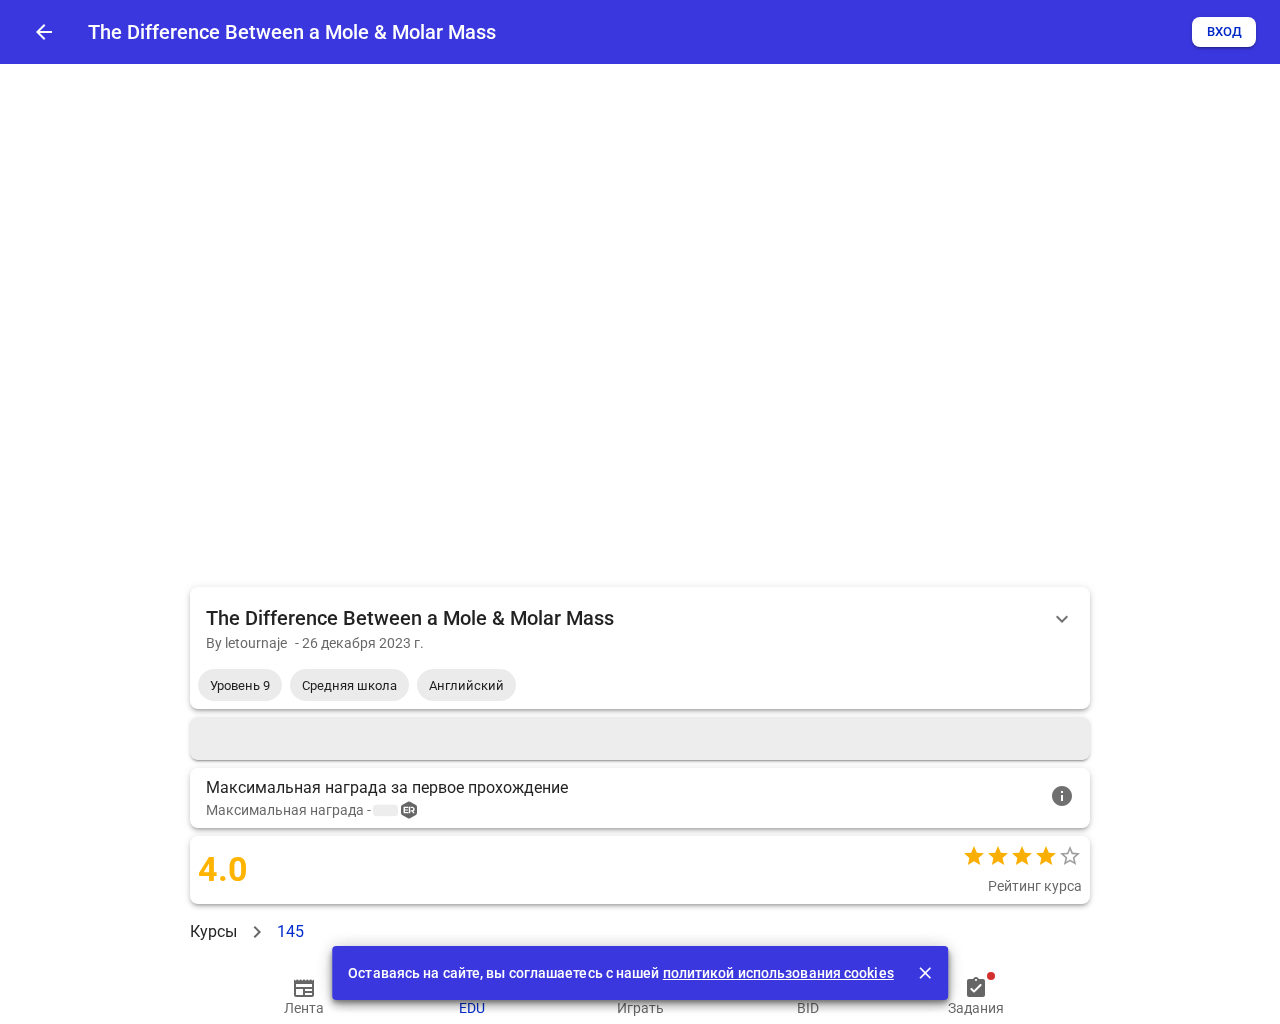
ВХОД (1224, 31)
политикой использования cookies (778, 973)
